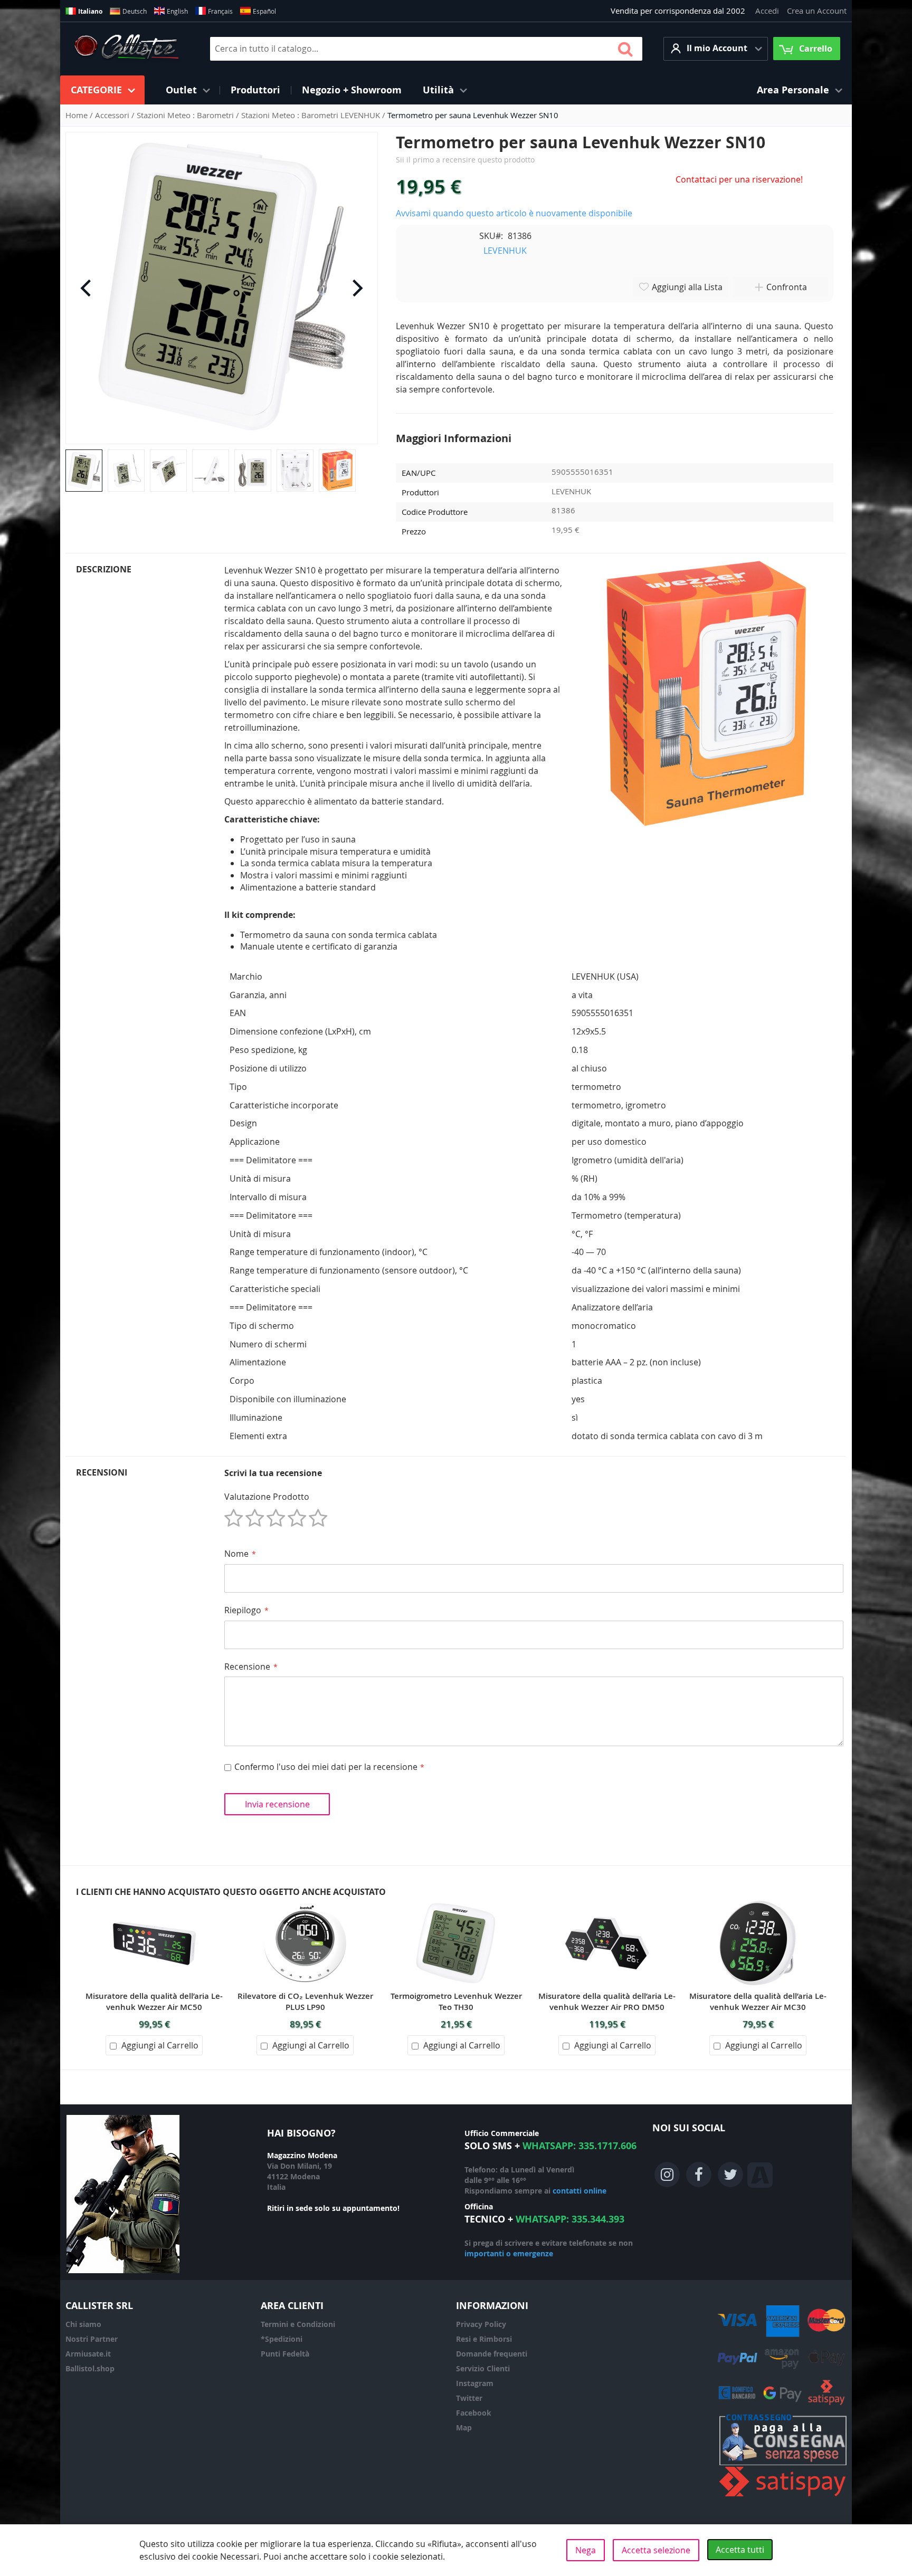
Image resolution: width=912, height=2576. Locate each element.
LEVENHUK (505, 251)
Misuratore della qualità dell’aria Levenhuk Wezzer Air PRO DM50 (607, 2002)
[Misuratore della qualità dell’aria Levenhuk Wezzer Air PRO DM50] (607, 1904)
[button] (716, 49)
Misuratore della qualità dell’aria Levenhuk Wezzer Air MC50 (154, 2002)
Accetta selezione (656, 2550)
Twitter (469, 2398)
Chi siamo (83, 2324)
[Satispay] (783, 2497)
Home (78, 115)
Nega (586, 2550)
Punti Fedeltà (285, 2354)
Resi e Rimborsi (484, 2339)
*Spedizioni (282, 2339)
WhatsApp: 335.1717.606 (579, 2146)
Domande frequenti (492, 2354)
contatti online (579, 2191)
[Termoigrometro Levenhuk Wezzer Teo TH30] (456, 1904)
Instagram (475, 2383)
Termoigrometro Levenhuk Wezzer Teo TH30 (456, 2002)
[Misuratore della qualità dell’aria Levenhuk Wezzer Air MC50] (154, 1904)
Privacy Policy (481, 2324)
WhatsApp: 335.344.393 (570, 2219)
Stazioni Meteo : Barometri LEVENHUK (312, 115)
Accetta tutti (740, 2550)
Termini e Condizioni (298, 2324)
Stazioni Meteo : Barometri (186, 115)
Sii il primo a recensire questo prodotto (465, 160)
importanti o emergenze (509, 2253)
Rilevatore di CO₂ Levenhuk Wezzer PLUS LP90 (305, 2002)
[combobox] (426, 49)
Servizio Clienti (483, 2368)
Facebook (474, 2413)
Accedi (767, 11)
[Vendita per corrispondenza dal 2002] (126, 49)
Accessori (113, 115)
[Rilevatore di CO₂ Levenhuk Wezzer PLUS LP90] (305, 1904)
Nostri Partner (92, 2339)
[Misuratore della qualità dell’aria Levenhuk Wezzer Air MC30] (758, 1904)
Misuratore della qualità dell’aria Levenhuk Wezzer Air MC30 (758, 2002)
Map (464, 2427)
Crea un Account (817, 11)
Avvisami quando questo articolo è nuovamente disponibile (514, 213)
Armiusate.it (88, 2354)
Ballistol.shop (90, 2368)
